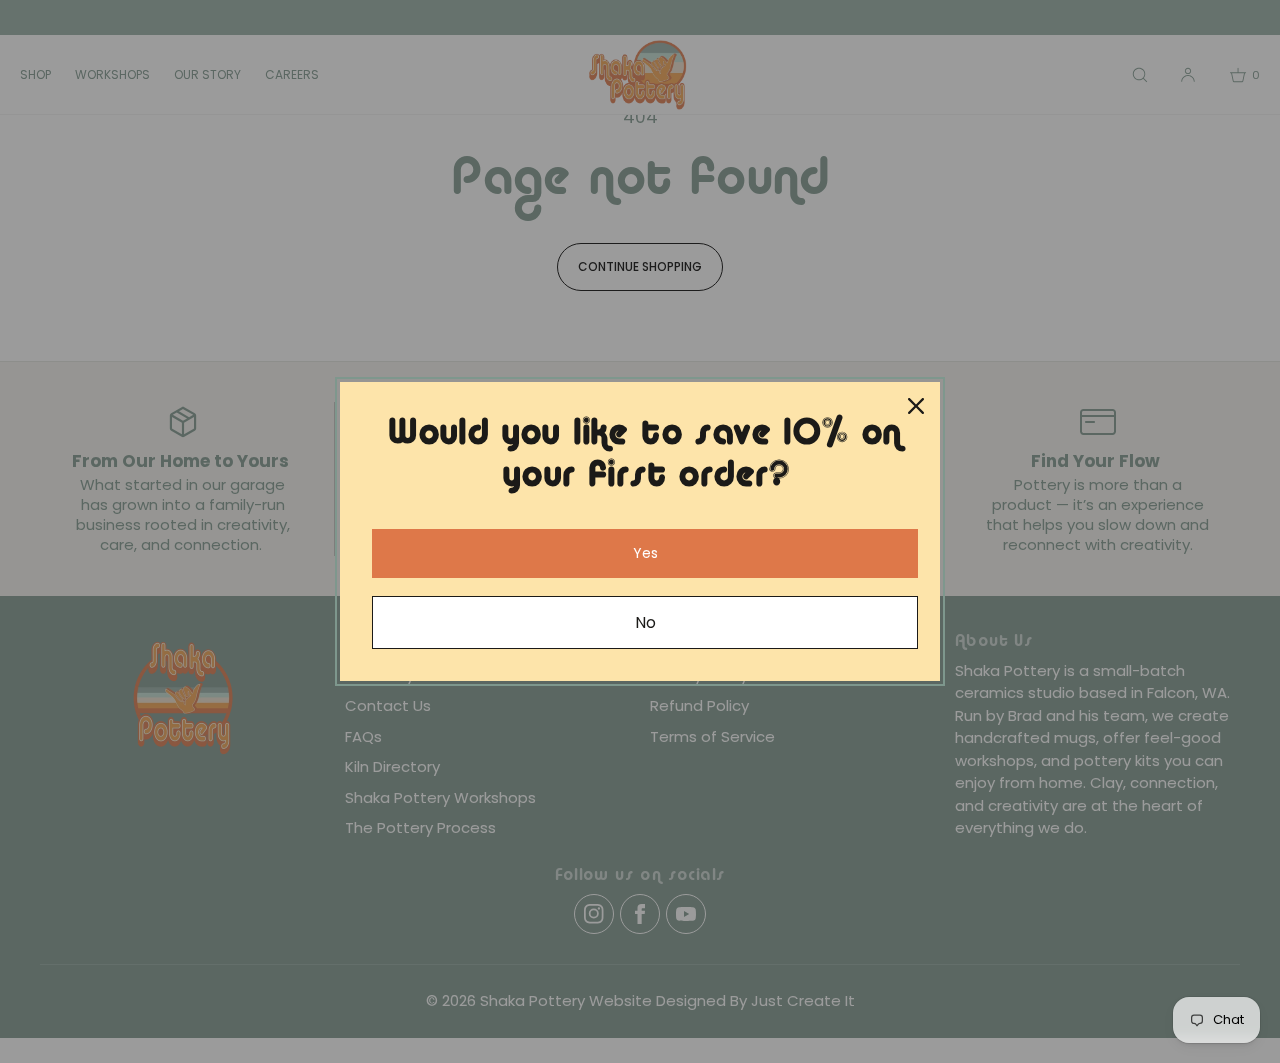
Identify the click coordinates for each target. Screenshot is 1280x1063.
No (645, 622)
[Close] (916, 406)
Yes (645, 553)
